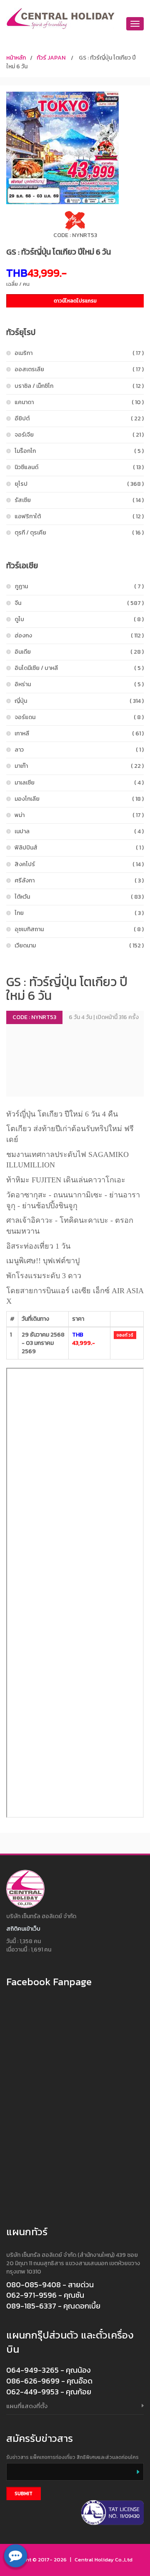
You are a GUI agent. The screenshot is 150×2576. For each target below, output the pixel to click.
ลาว (79, 750)
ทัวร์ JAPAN (51, 58)
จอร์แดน (79, 717)
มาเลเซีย (79, 783)
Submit (24, 2494)
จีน (79, 603)
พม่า (79, 815)
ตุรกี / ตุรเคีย (79, 533)
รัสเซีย (79, 500)
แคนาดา (79, 402)
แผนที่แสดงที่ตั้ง (27, 2406)
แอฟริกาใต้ (79, 516)
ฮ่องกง (79, 636)
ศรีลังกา (79, 881)
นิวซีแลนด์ (79, 467)
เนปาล (79, 831)
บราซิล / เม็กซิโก (79, 386)
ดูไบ (79, 619)
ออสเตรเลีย (79, 369)
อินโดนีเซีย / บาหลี (79, 668)
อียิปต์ (79, 419)
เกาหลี (79, 733)
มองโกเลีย (79, 799)
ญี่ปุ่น (79, 701)
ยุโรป (79, 484)
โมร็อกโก (79, 451)
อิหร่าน (79, 684)
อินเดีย (79, 652)
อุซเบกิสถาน (79, 929)
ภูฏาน (79, 586)
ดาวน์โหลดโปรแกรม (75, 301)
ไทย (79, 913)
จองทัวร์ (125, 1335)
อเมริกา (79, 353)
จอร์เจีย (79, 435)
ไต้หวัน (79, 897)
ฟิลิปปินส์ (79, 848)
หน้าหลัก (16, 58)
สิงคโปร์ (79, 864)
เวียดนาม (79, 946)
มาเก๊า (79, 766)
